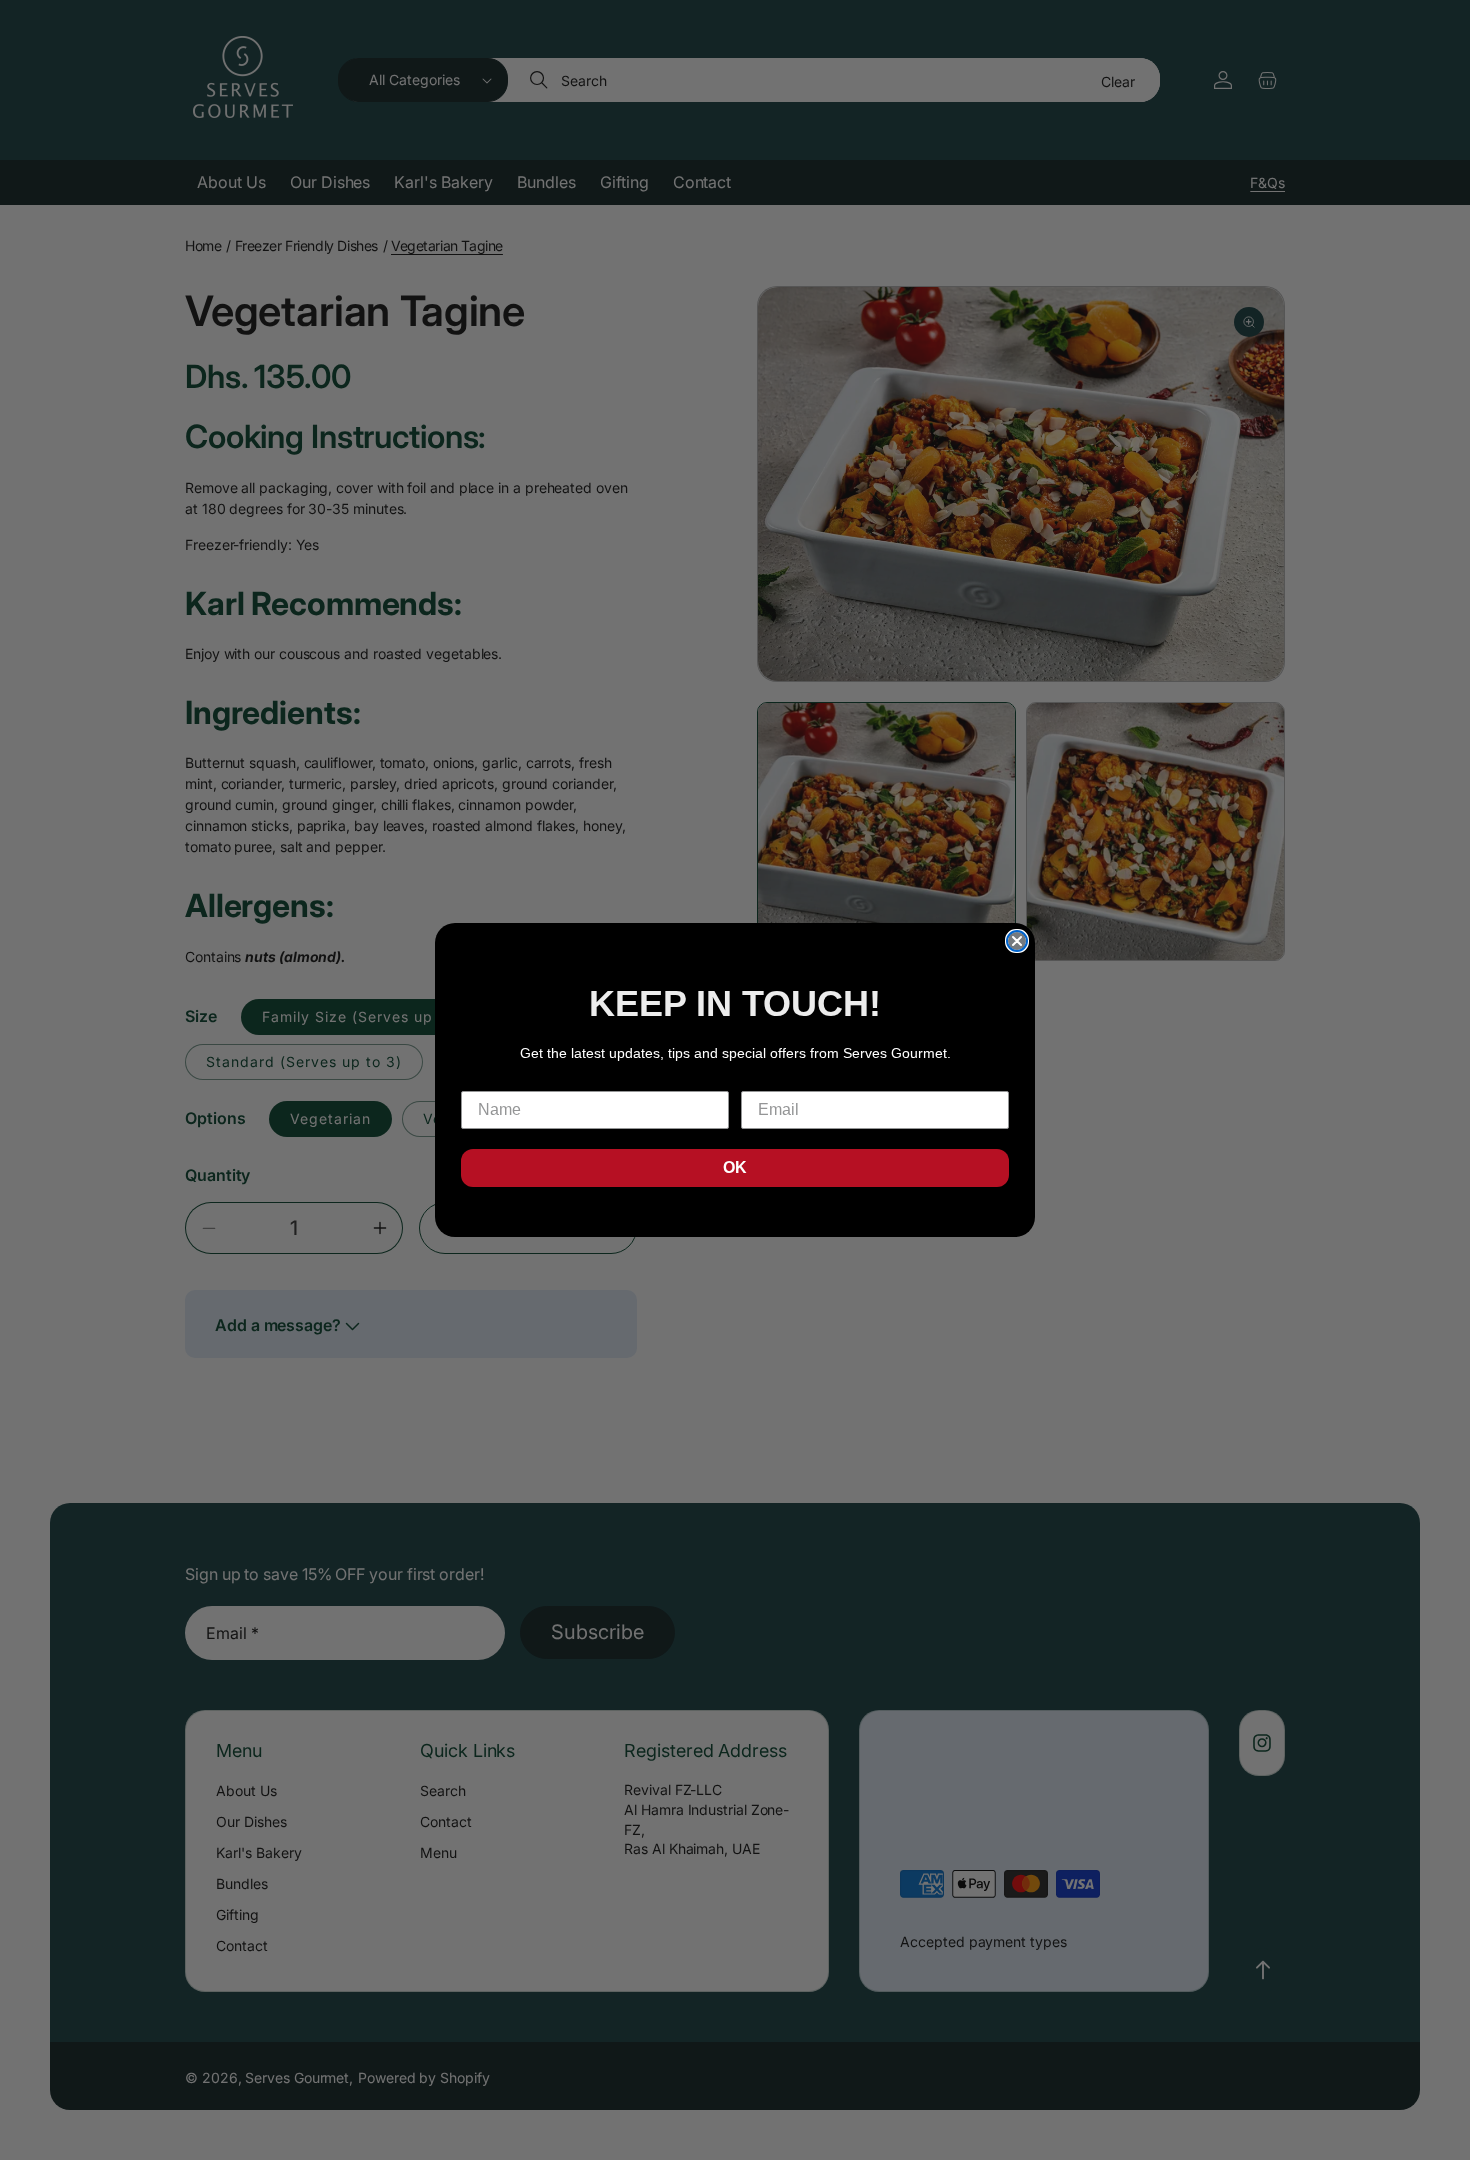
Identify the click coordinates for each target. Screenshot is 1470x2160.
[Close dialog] (1017, 941)
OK (735, 1167)
